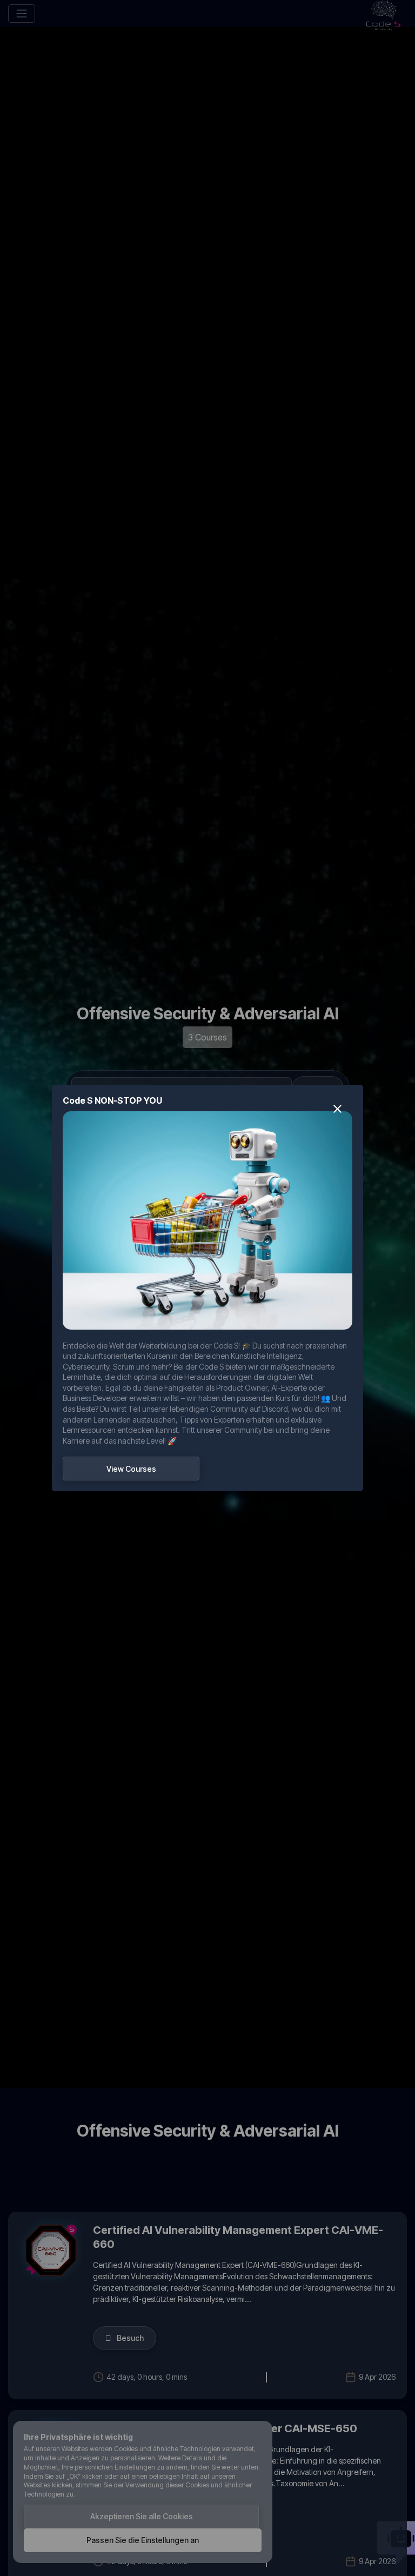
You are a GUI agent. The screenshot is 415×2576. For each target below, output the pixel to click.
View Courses (131, 1469)
